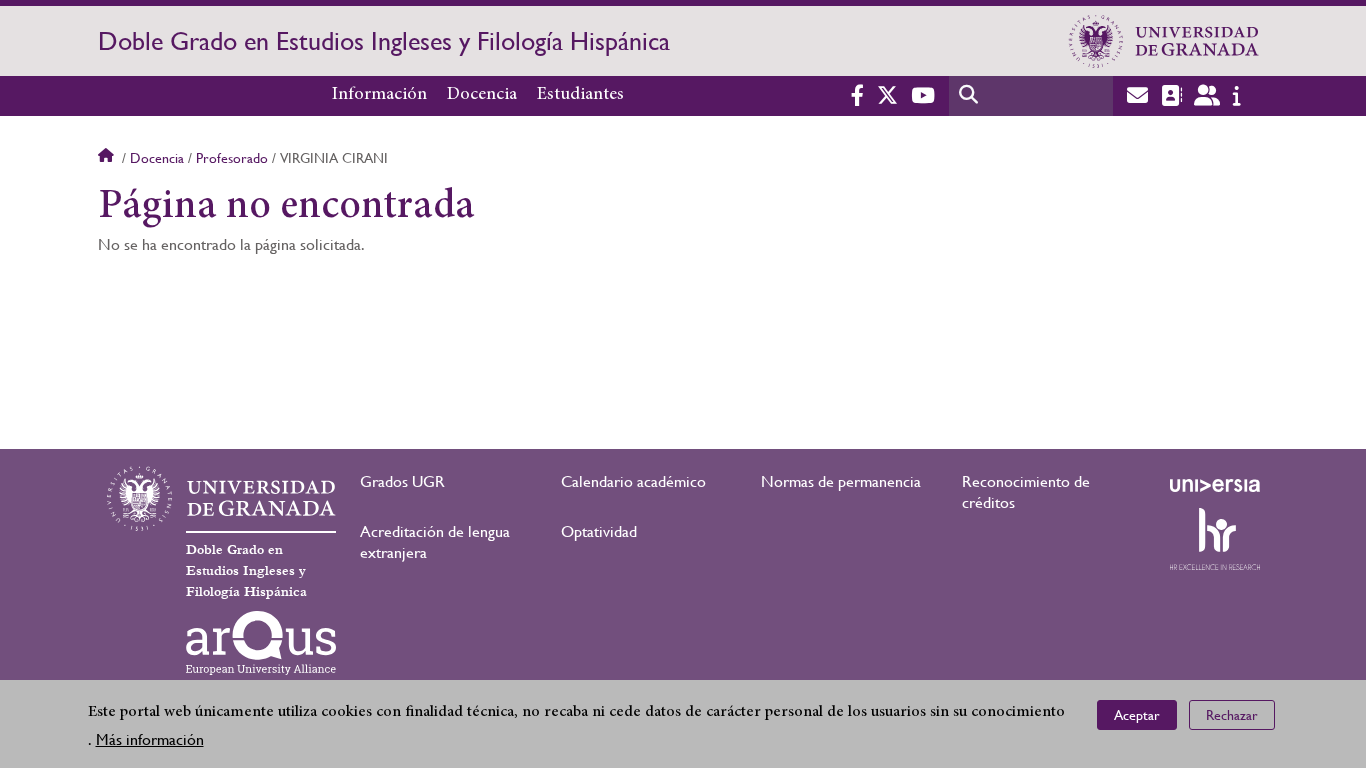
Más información (150, 739)
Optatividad (599, 531)
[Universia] (1215, 485)
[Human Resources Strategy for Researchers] (1215, 539)
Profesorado (232, 158)
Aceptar (1137, 714)
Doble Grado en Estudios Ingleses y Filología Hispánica (384, 41)
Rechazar (1232, 714)
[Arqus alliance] (261, 643)
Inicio (108, 158)
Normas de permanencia (841, 481)
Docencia (482, 95)
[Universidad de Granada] (1164, 41)
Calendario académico (633, 481)
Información (379, 95)
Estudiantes (580, 95)
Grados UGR (402, 481)
